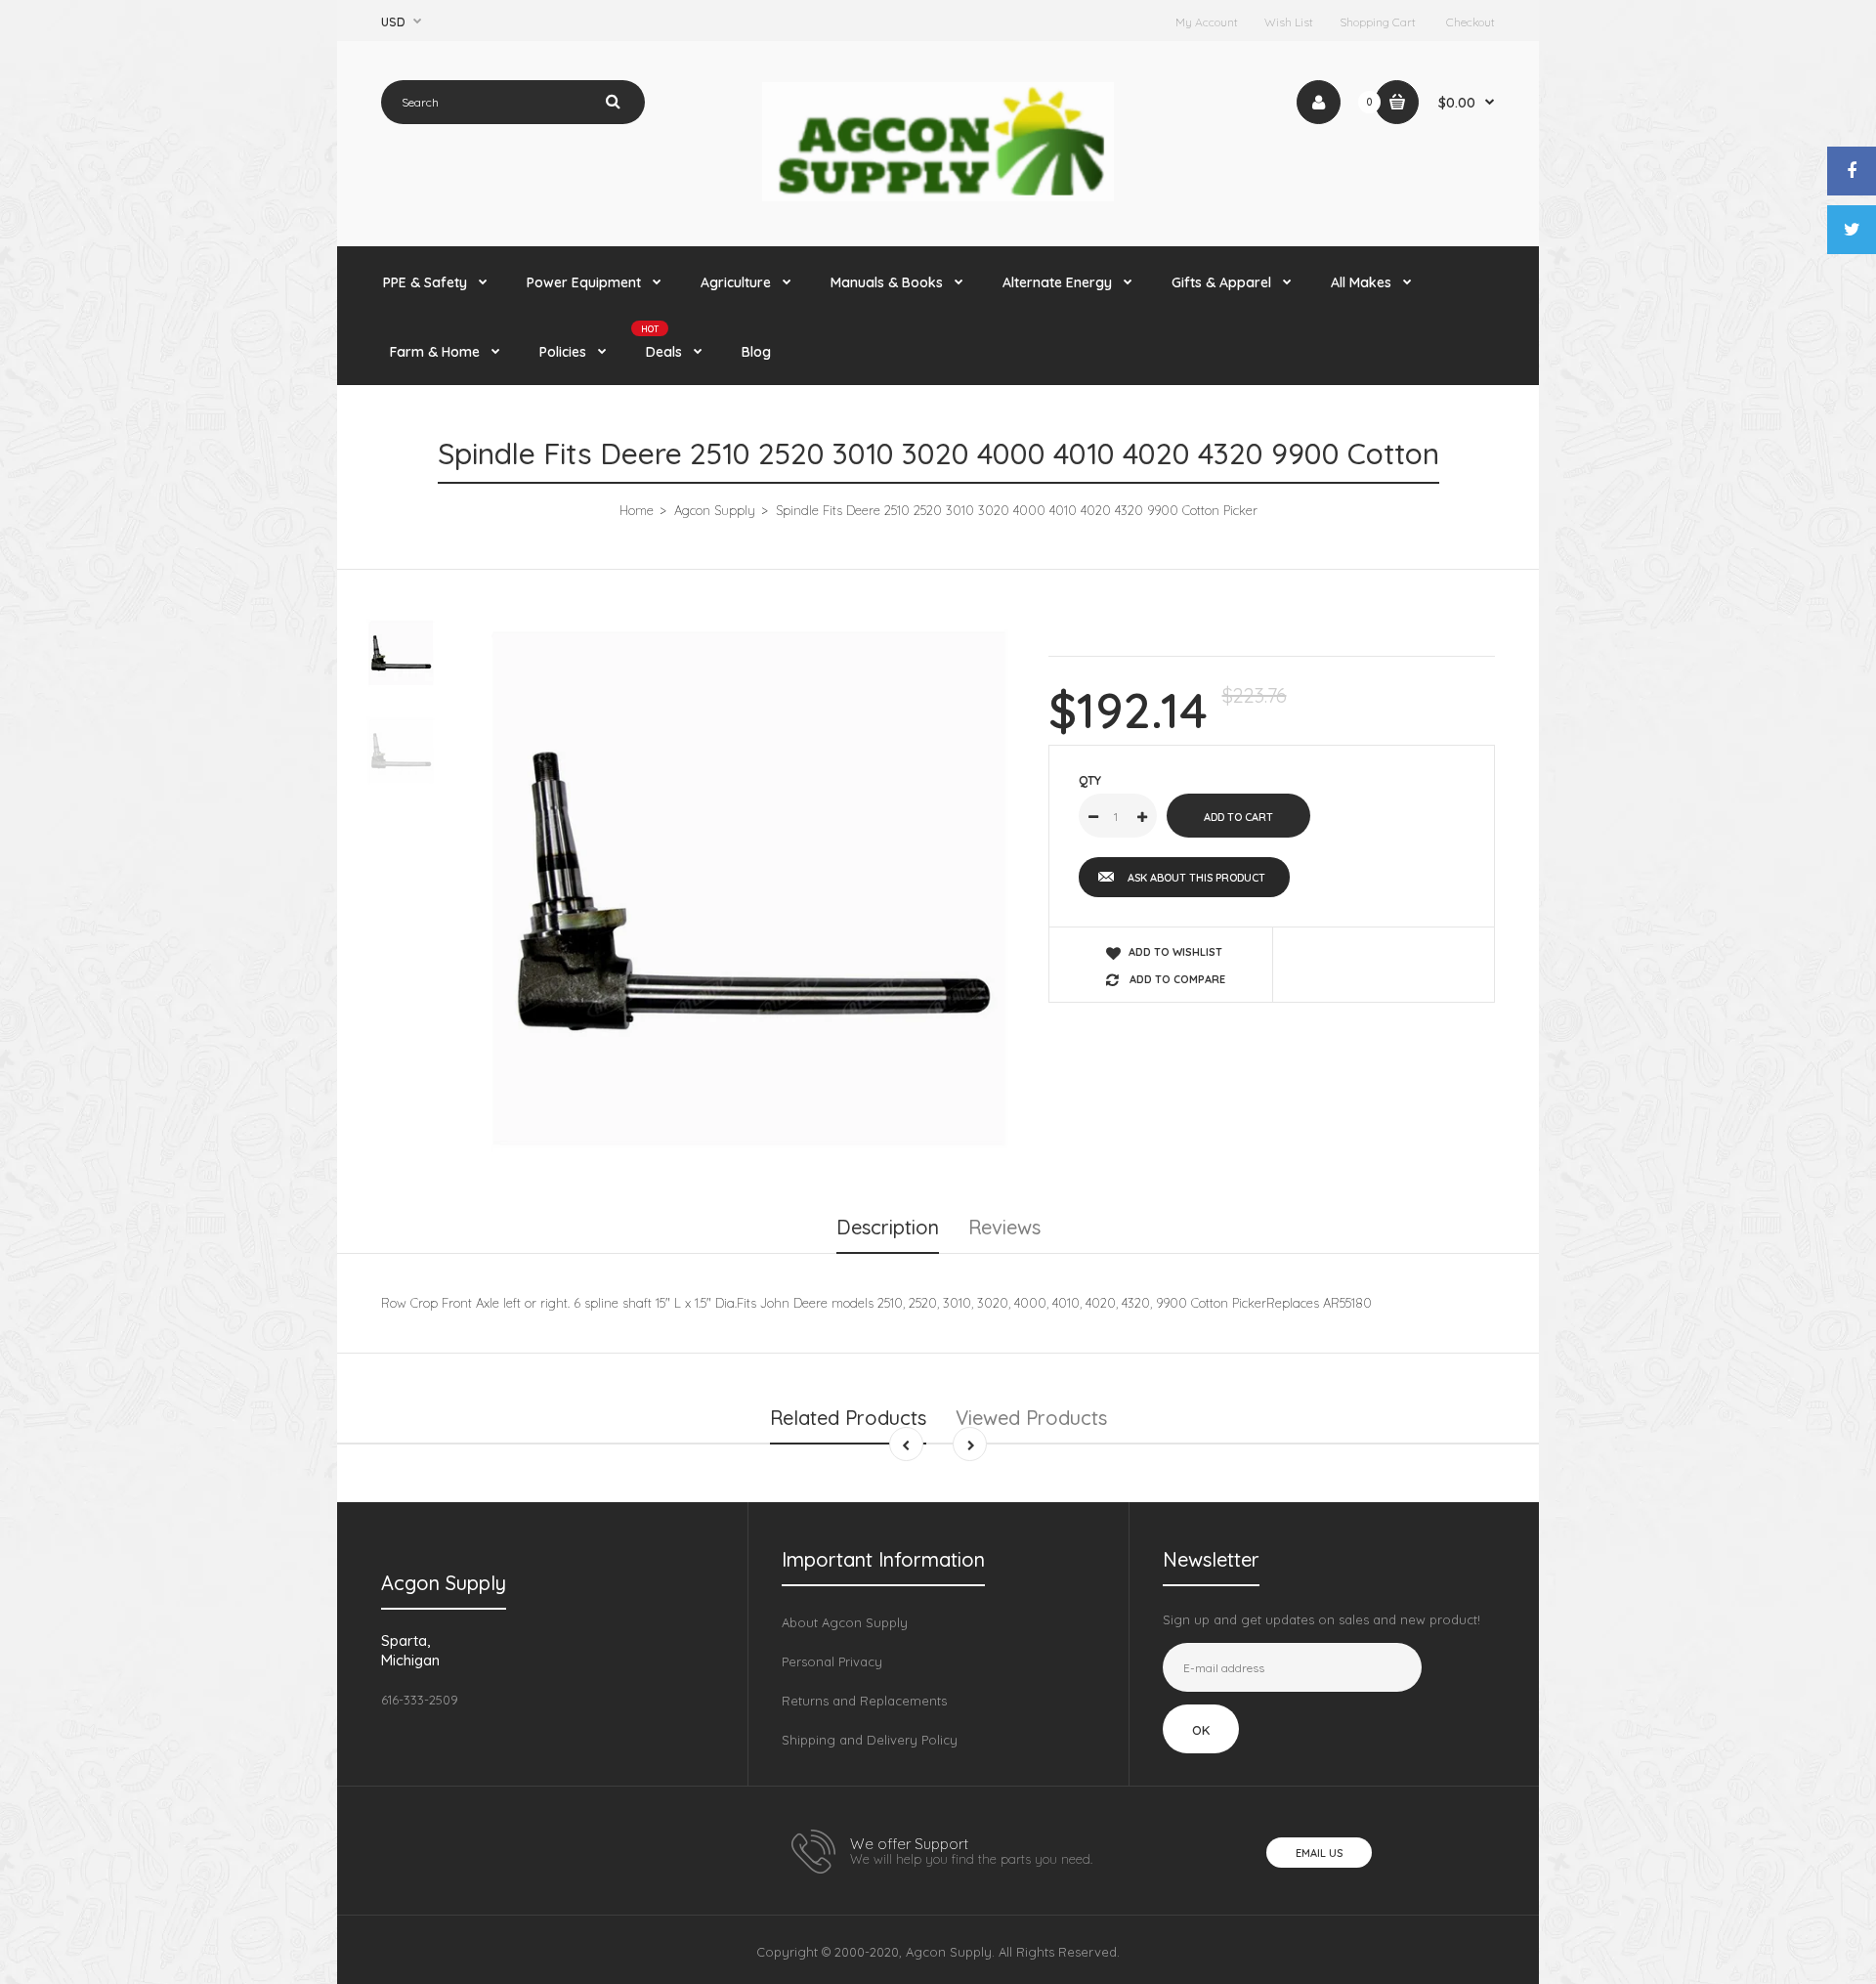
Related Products (848, 1418)
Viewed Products (1031, 1418)
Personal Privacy (832, 1661)
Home (637, 510)
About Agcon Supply (845, 1622)
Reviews (1004, 1227)
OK (1201, 1730)
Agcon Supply (715, 510)
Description (888, 1227)
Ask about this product (1196, 878)
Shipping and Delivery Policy (870, 1740)
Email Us (1319, 1853)
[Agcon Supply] (938, 196)
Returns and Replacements (864, 1701)
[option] (749, 889)
